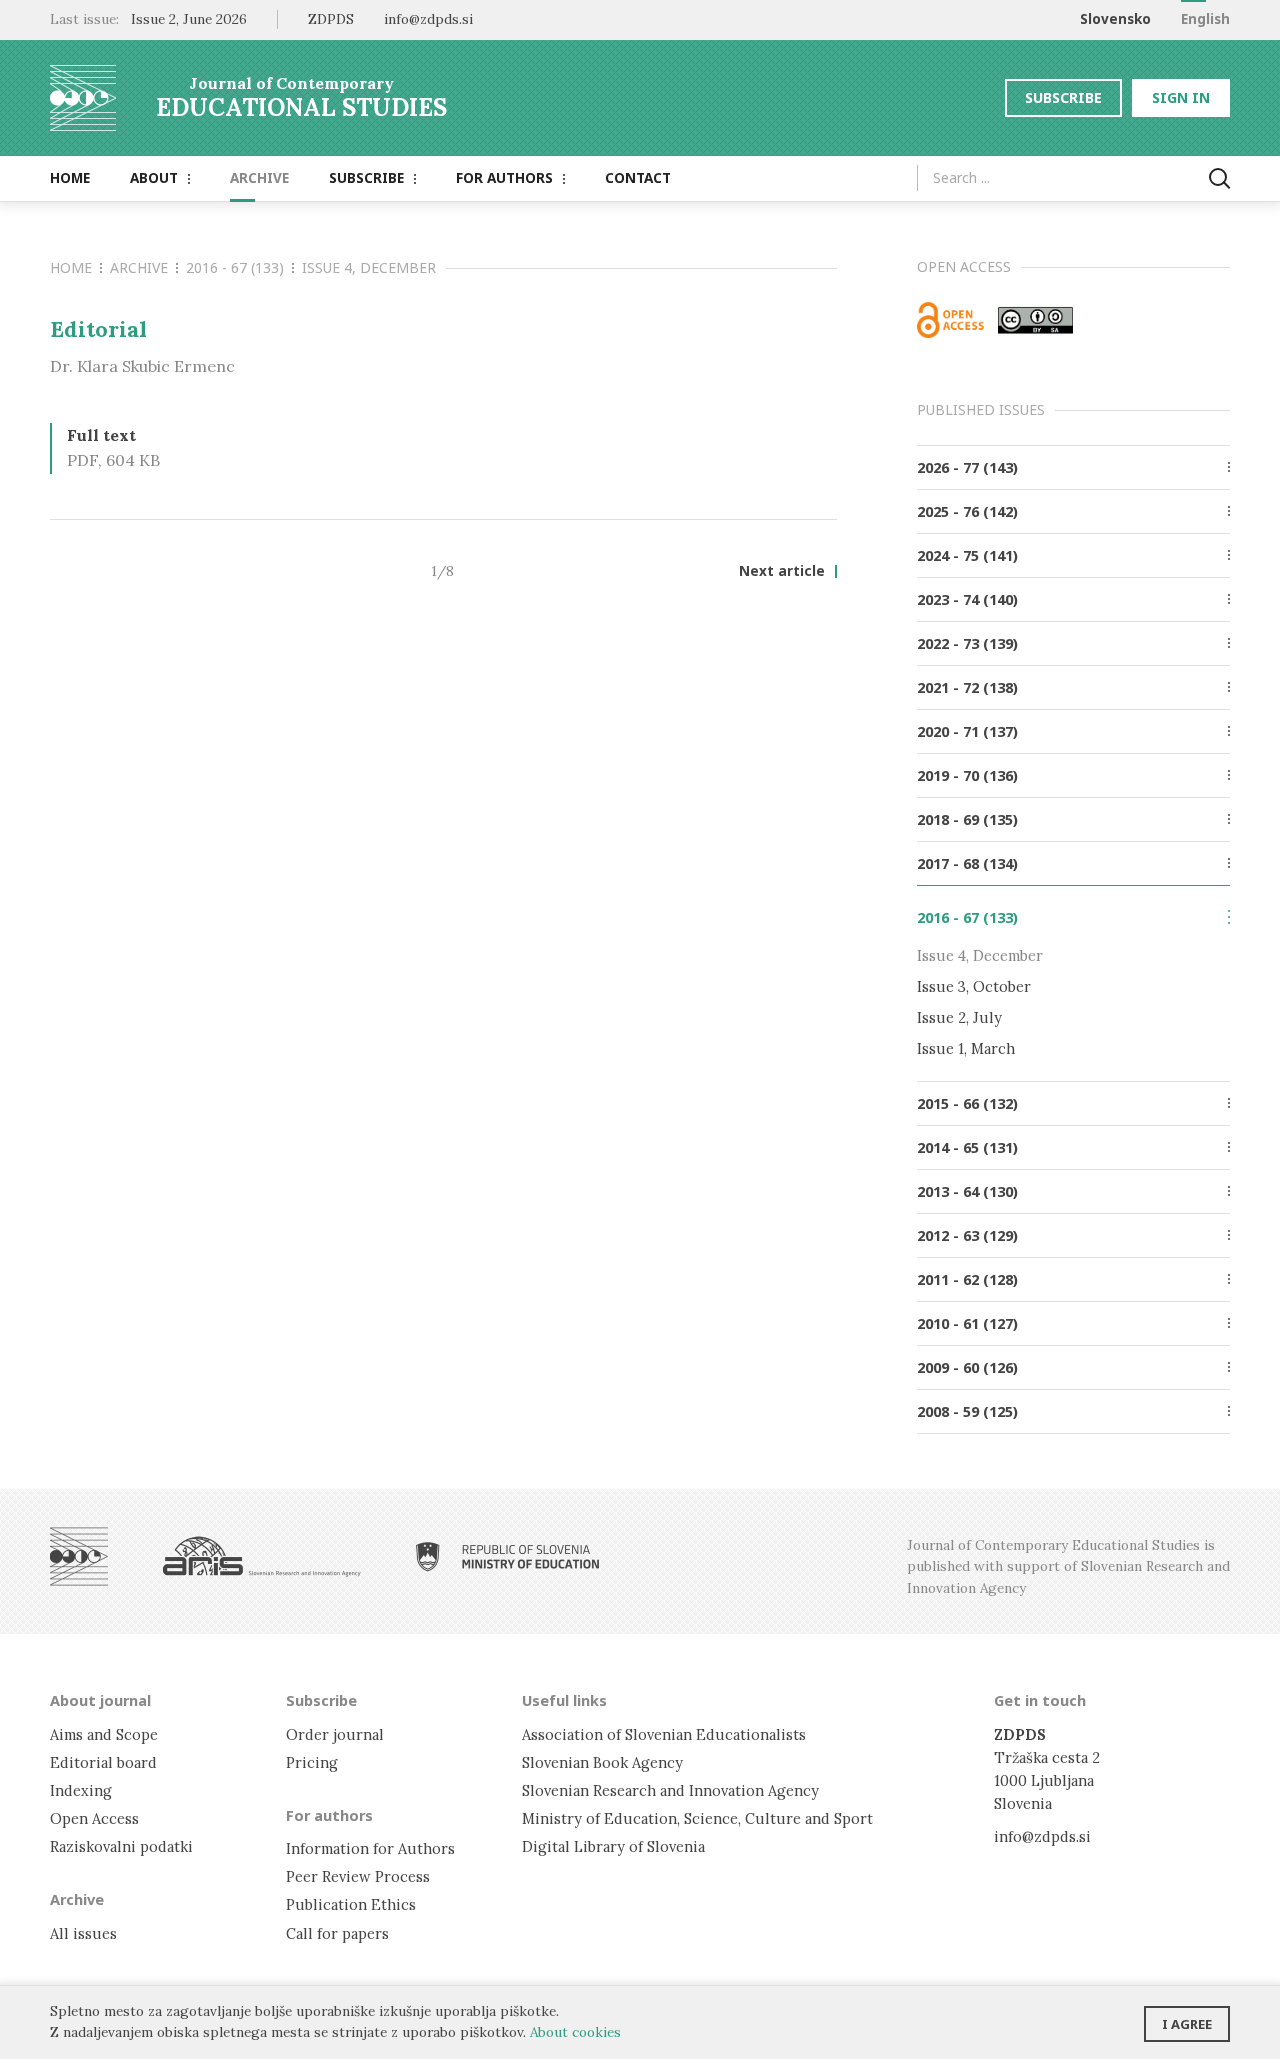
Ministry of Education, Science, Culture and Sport (697, 1818)
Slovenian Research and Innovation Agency (670, 1790)
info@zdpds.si (1042, 1836)
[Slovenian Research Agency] (262, 1556)
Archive (259, 178)
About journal (100, 1700)
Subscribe (1063, 97)
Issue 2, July (959, 1017)
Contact (638, 178)
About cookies (575, 2032)
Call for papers (337, 1933)
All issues (83, 1933)
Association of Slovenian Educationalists (664, 1734)
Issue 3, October (974, 986)
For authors (504, 178)
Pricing (312, 1762)
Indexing (81, 1790)
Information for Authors (370, 1848)
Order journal (335, 1734)
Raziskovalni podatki (121, 1846)
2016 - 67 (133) (235, 267)
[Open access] (950, 320)
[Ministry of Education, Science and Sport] (508, 1556)
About (154, 178)
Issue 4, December (369, 267)
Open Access (94, 1818)
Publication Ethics (351, 1904)
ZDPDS (331, 19)
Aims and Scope (104, 1734)
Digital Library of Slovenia (613, 1846)
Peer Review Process (358, 1876)
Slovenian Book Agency (602, 1762)
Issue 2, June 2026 (189, 19)
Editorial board (103, 1762)
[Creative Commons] (1036, 320)
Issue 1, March (966, 1048)
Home (70, 178)
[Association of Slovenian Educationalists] (79, 1556)
